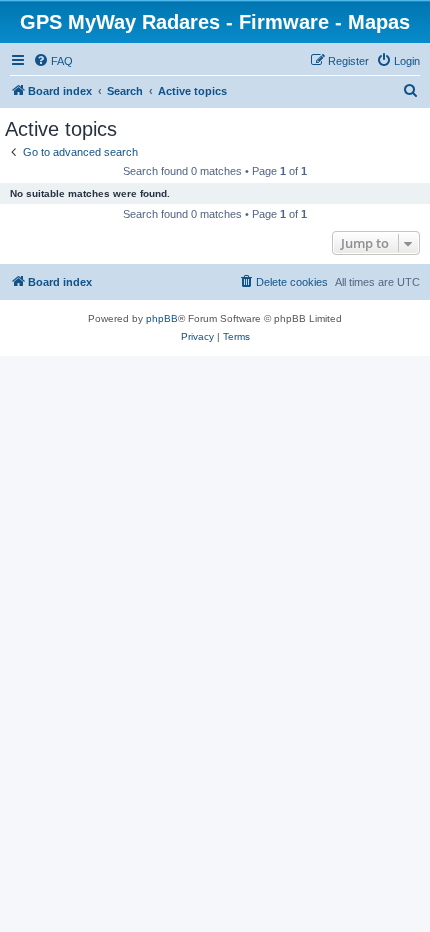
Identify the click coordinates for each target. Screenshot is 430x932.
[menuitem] (53, 61)
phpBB (162, 318)
